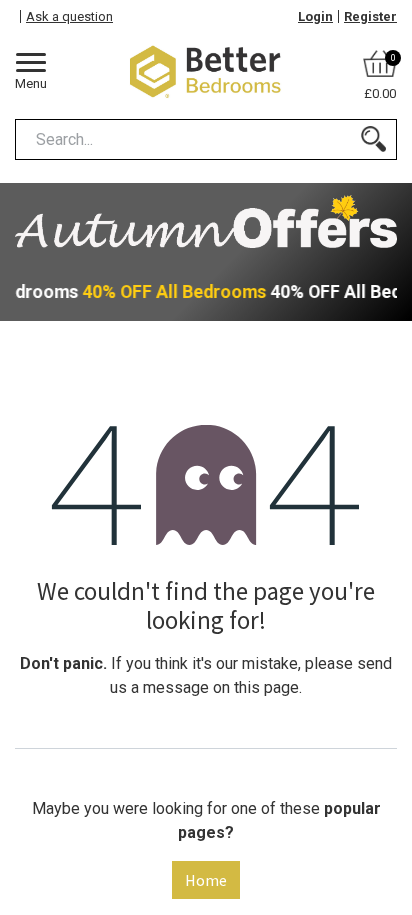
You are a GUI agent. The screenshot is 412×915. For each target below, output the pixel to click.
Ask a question (69, 16)
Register (370, 16)
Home (206, 880)
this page (266, 687)
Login (315, 16)
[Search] (373, 139)
